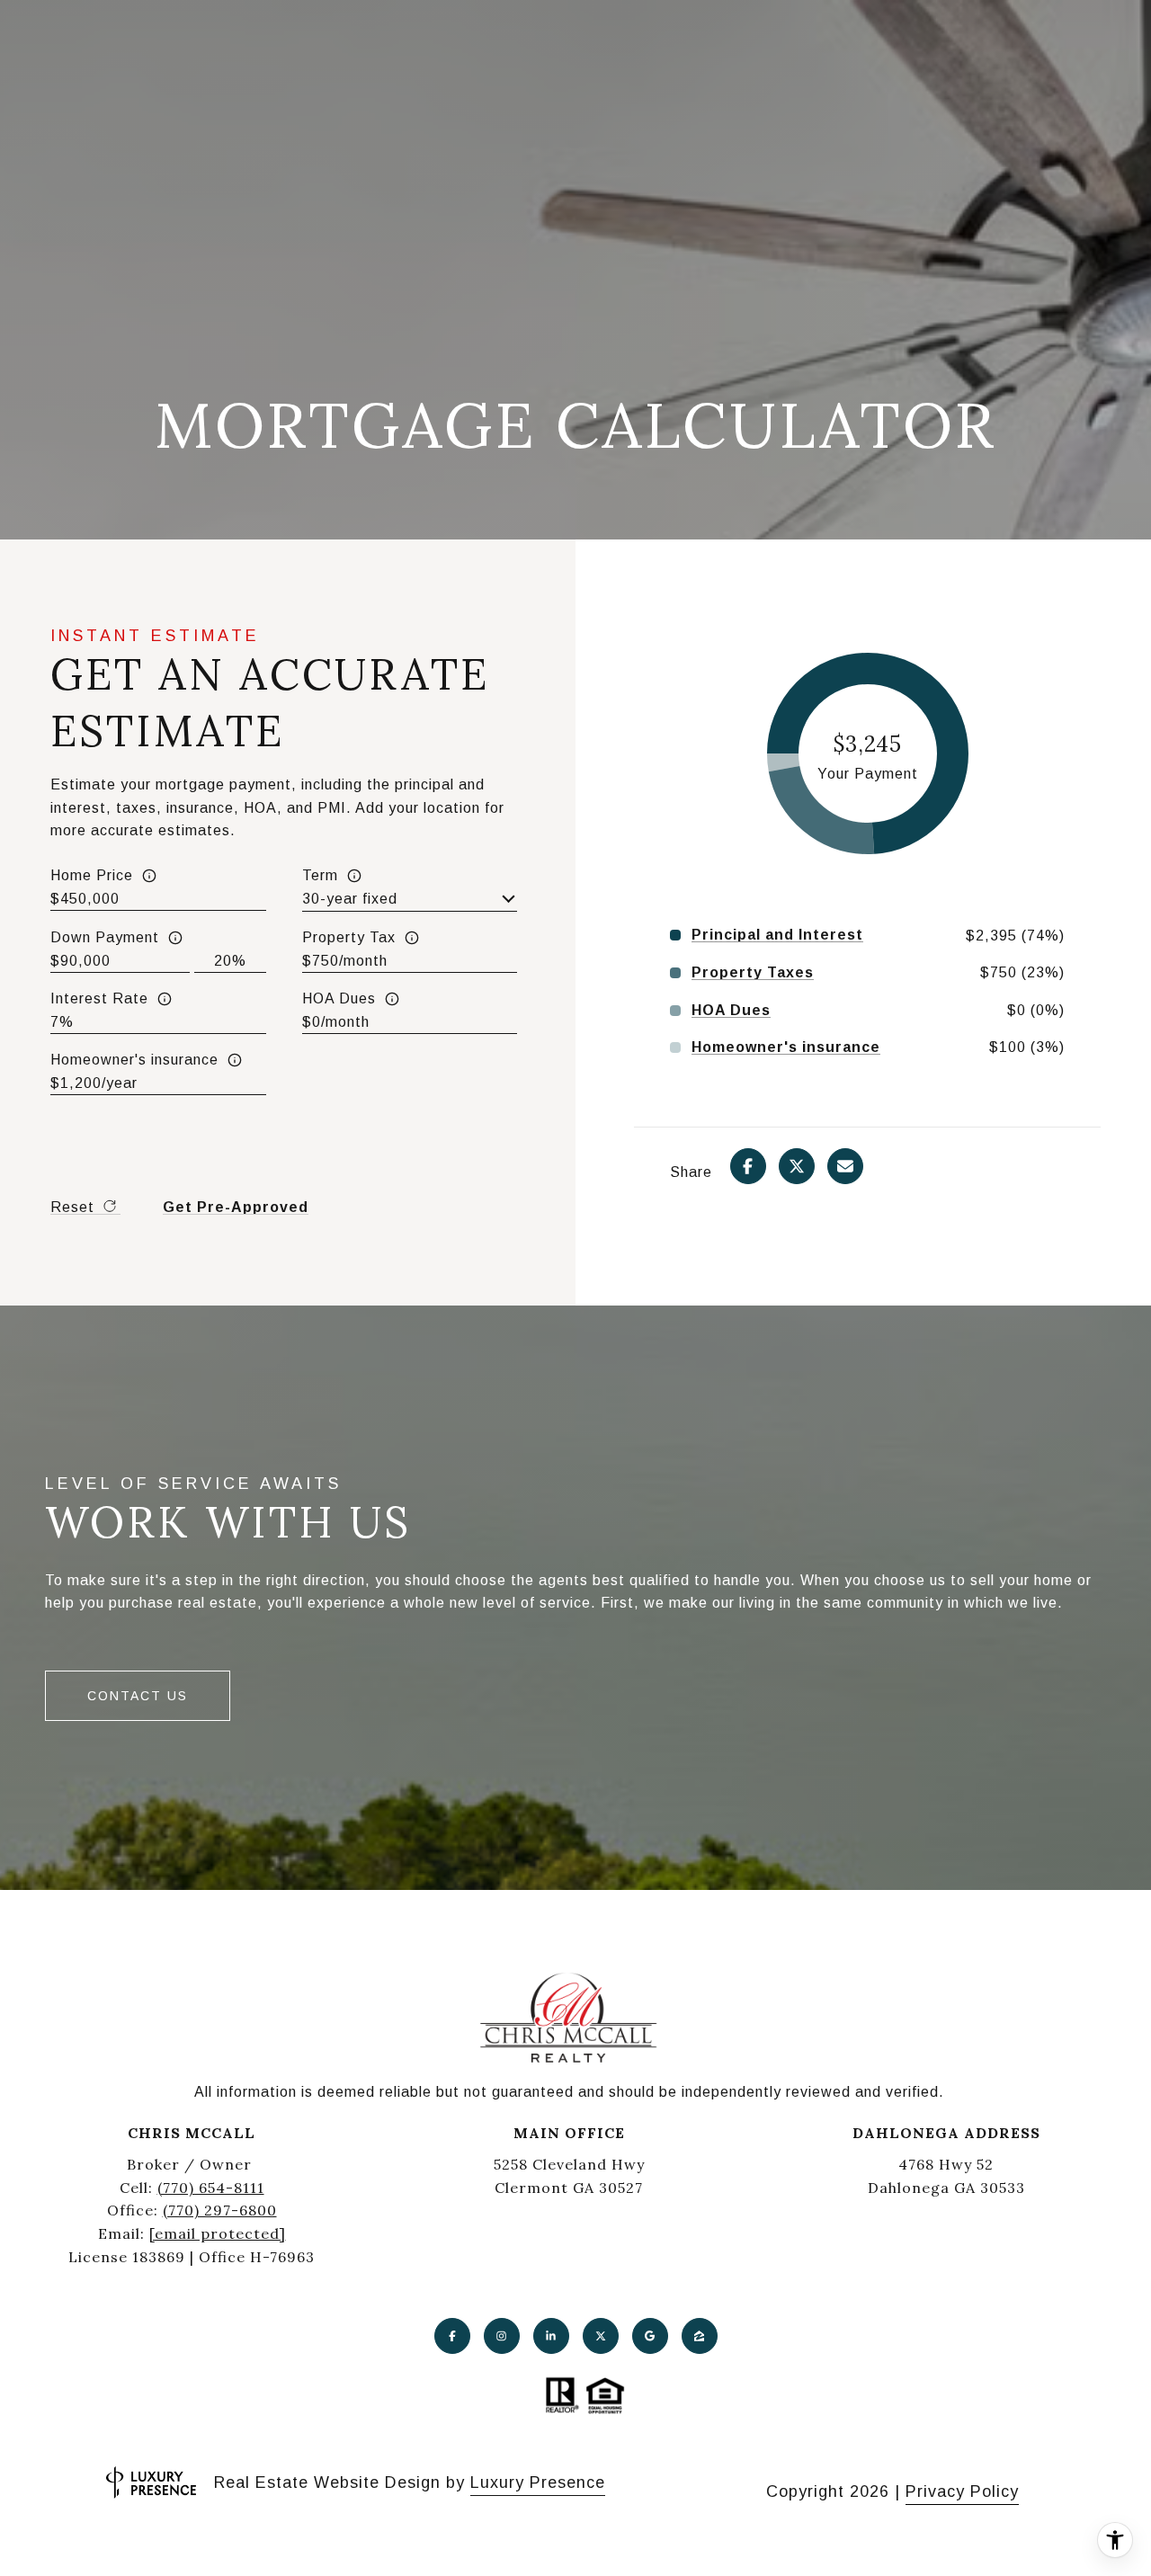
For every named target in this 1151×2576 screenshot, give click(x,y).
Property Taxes (753, 973)
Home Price (92, 875)
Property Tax (349, 937)
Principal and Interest (777, 935)
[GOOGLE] (650, 2336)
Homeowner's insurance (134, 1060)
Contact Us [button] (138, 1696)
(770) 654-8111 (211, 2188)
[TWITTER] (601, 2336)
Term (320, 875)
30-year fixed (350, 899)
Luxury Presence (538, 2482)
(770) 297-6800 (220, 2210)
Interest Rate (99, 998)
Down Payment (105, 937)
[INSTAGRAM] (502, 2336)
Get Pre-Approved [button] (236, 1207)
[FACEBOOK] (452, 2336)
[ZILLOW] (700, 2336)
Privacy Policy (962, 2491)
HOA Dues (339, 998)
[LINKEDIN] (551, 2336)
